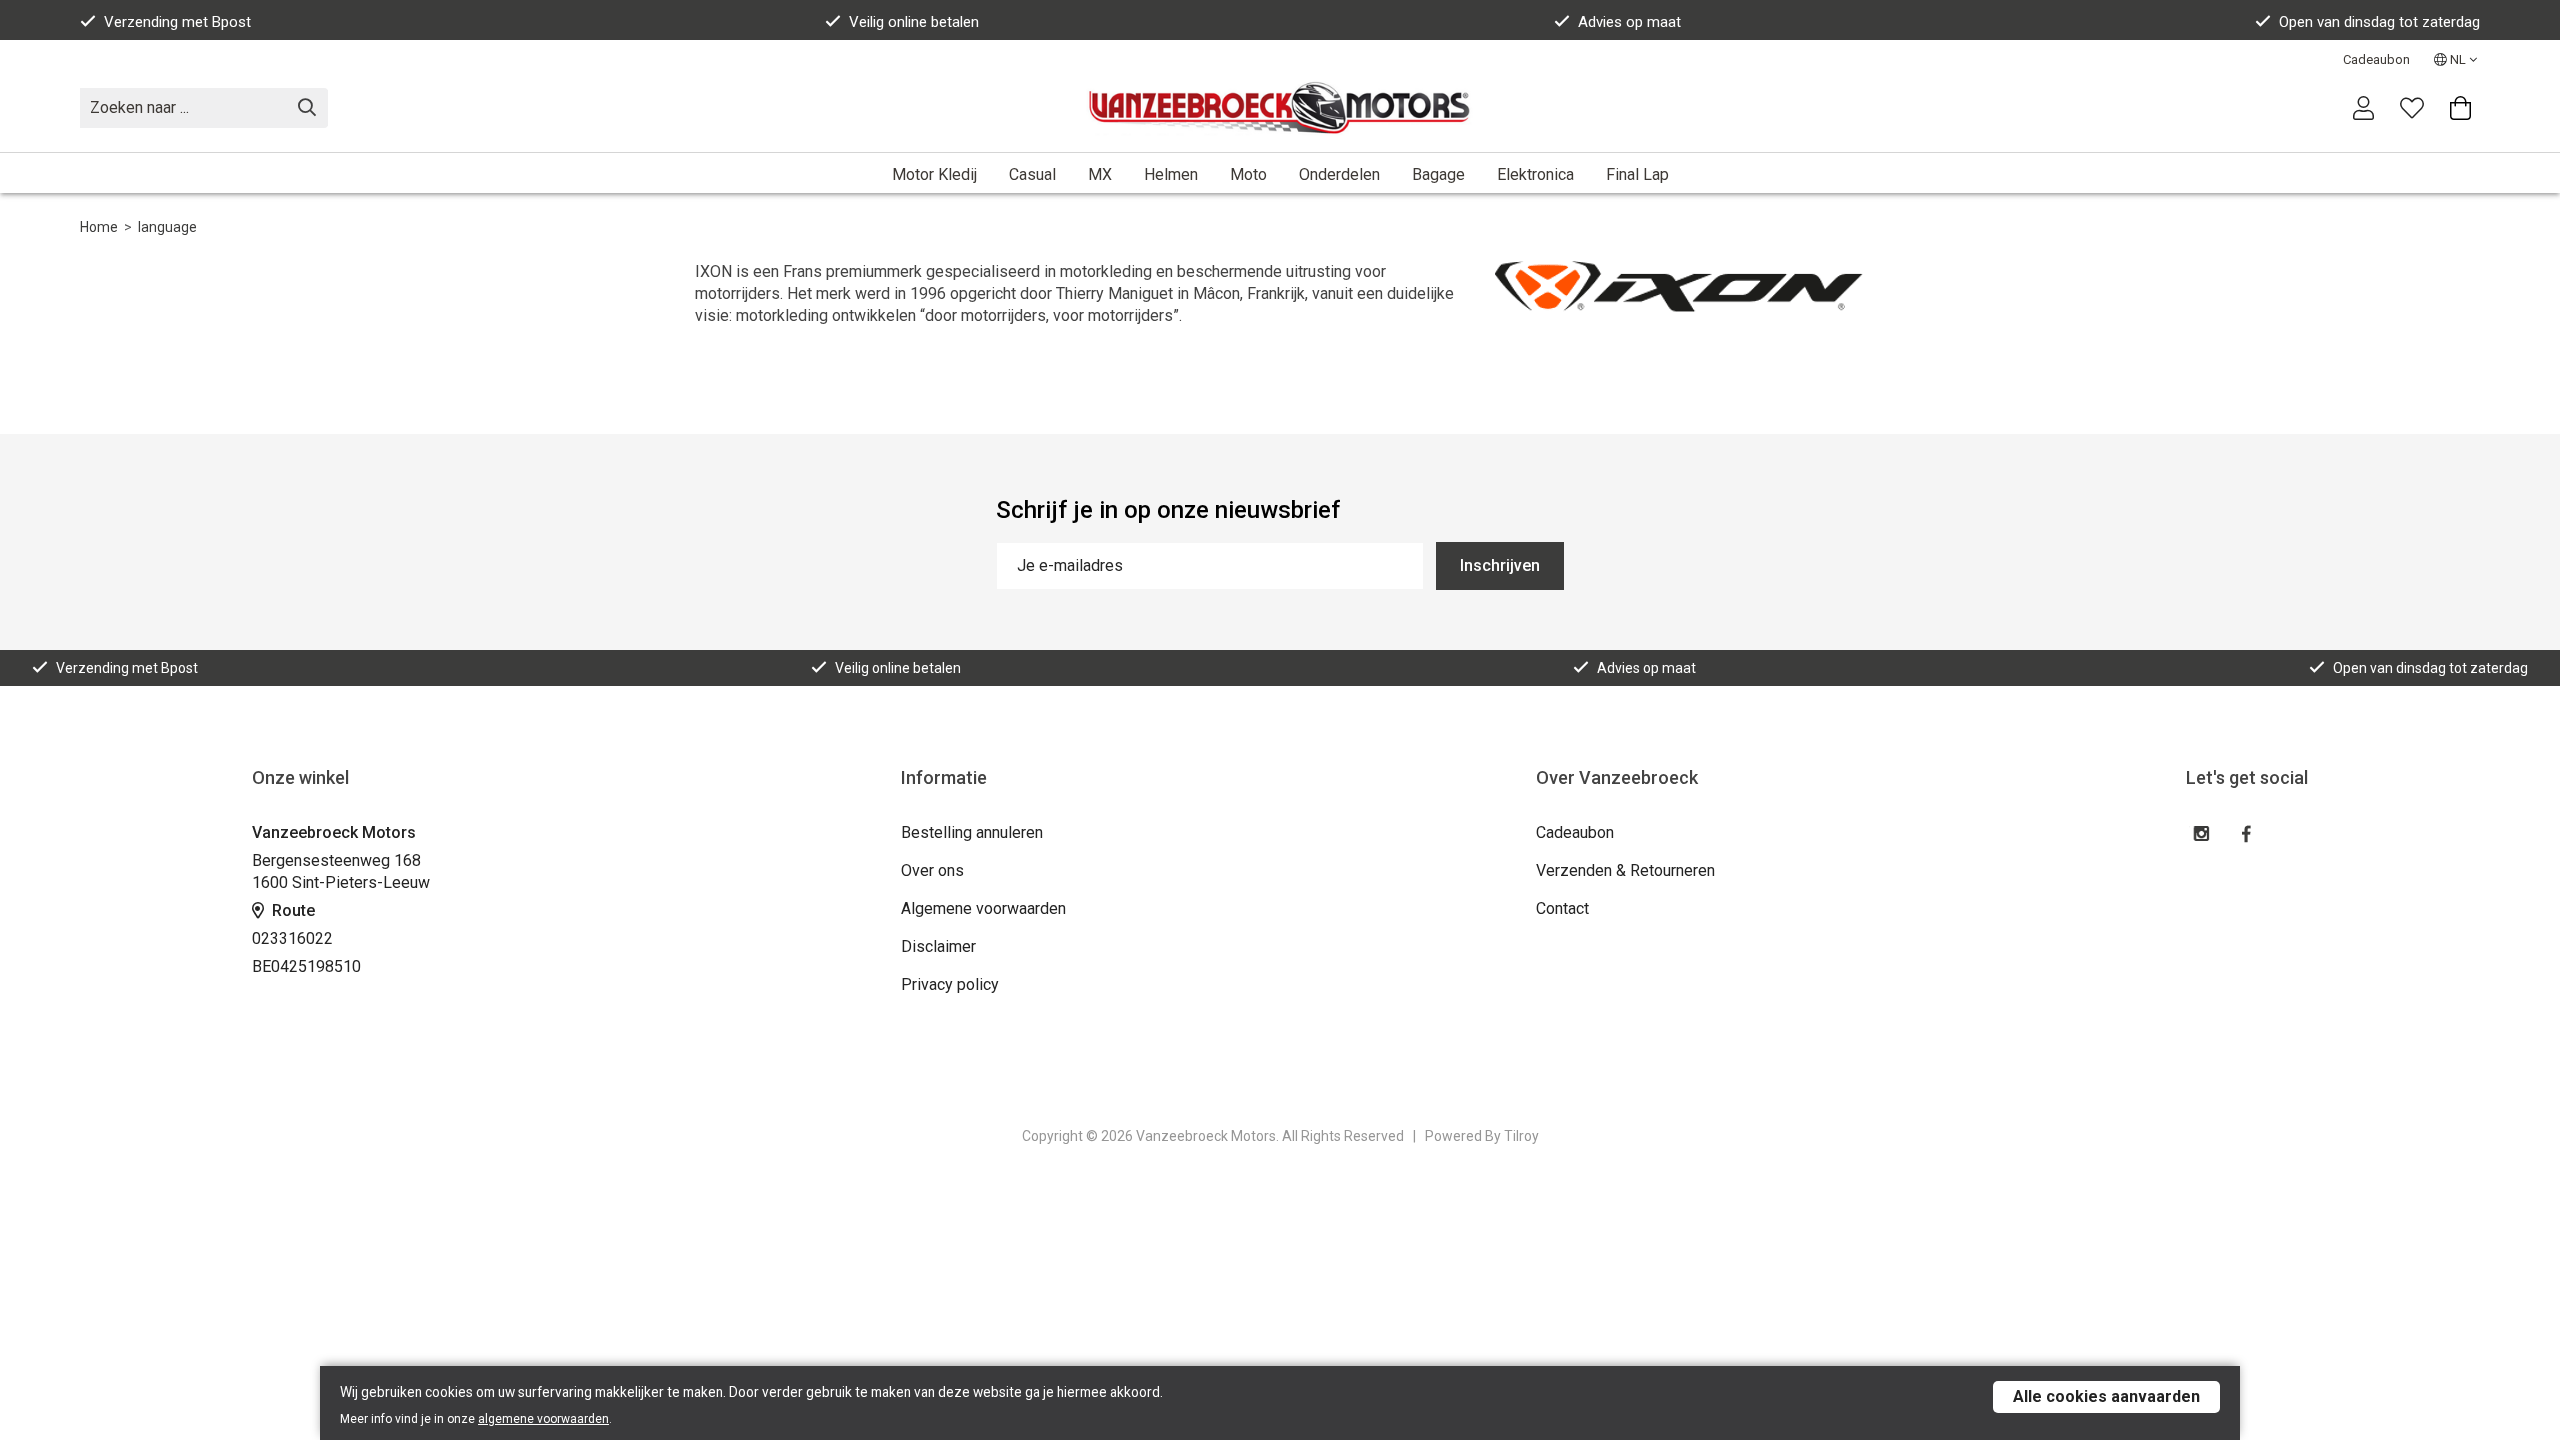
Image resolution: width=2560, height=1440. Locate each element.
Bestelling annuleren (972, 832)
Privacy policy (950, 984)
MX (1100, 174)
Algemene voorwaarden (983, 908)
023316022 (292, 938)
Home (99, 227)
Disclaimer (938, 946)
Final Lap (1637, 174)
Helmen (1171, 174)
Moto (1248, 174)
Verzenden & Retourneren (1625, 870)
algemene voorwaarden (543, 1419)
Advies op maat (1629, 22)
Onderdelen (1339, 174)
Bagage (1438, 174)
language (167, 227)
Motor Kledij (934, 174)
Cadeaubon (2376, 59)
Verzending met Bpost (177, 22)
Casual (1032, 174)
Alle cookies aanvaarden (2106, 1396)
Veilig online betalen (914, 22)
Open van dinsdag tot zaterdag (2379, 22)
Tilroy (1521, 1136)
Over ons (932, 870)
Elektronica (1535, 174)
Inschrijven (1500, 565)
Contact (1562, 908)
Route (291, 910)
